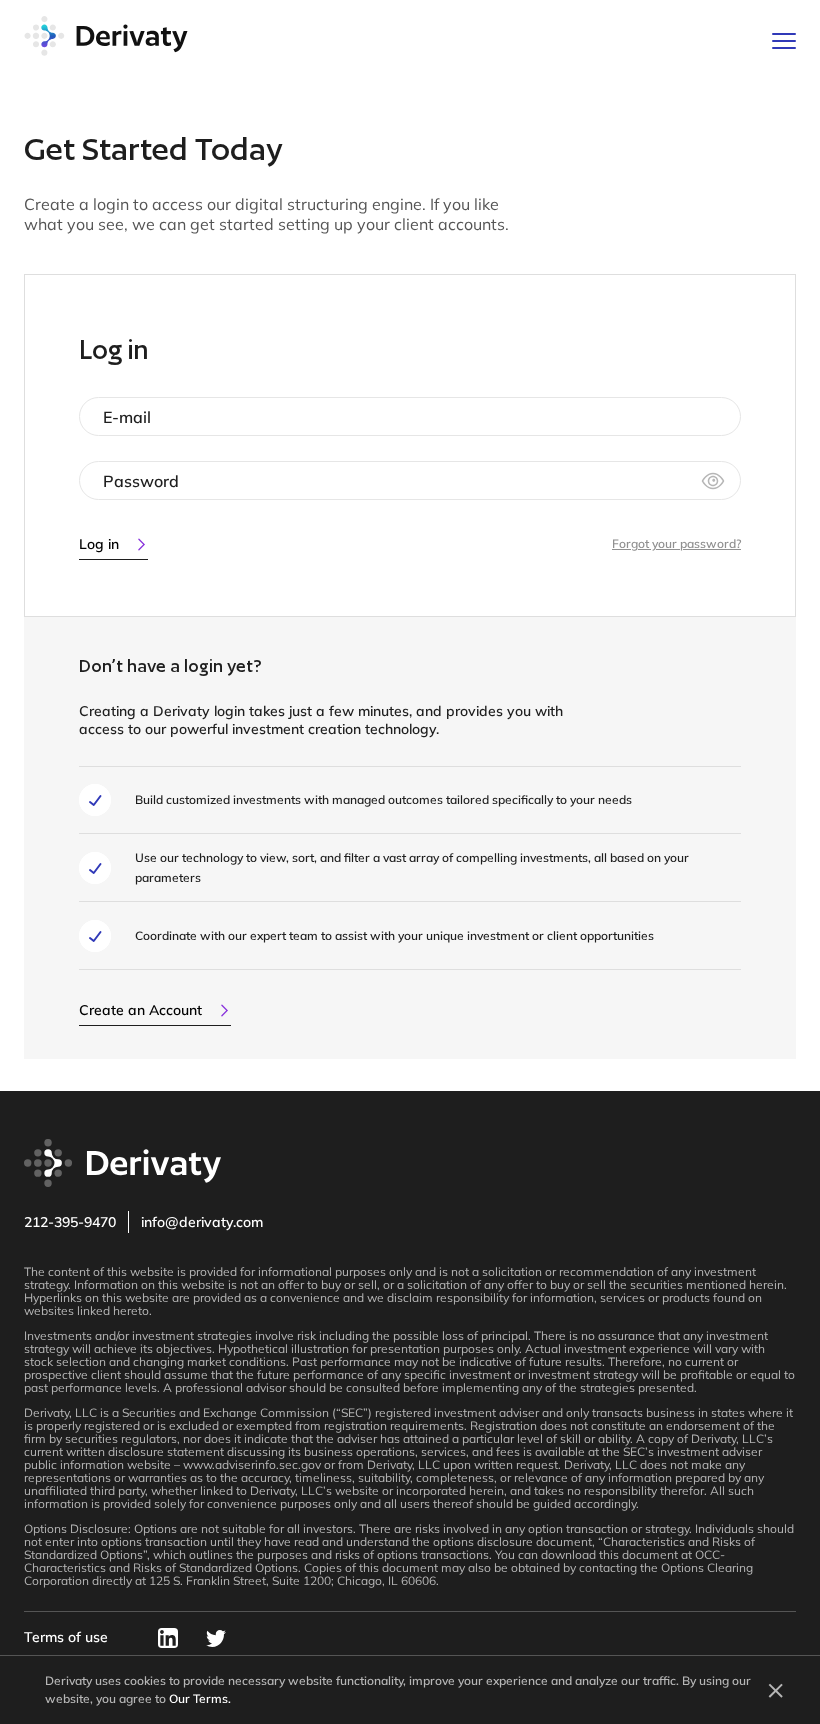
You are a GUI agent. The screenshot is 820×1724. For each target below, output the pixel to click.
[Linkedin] (168, 1645)
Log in (99, 544)
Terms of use (66, 1637)
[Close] (774, 1689)
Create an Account (140, 1010)
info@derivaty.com (202, 1222)
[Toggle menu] (784, 41)
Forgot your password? (676, 543)
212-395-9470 (70, 1222)
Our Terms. (200, 1698)
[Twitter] (216, 1645)
